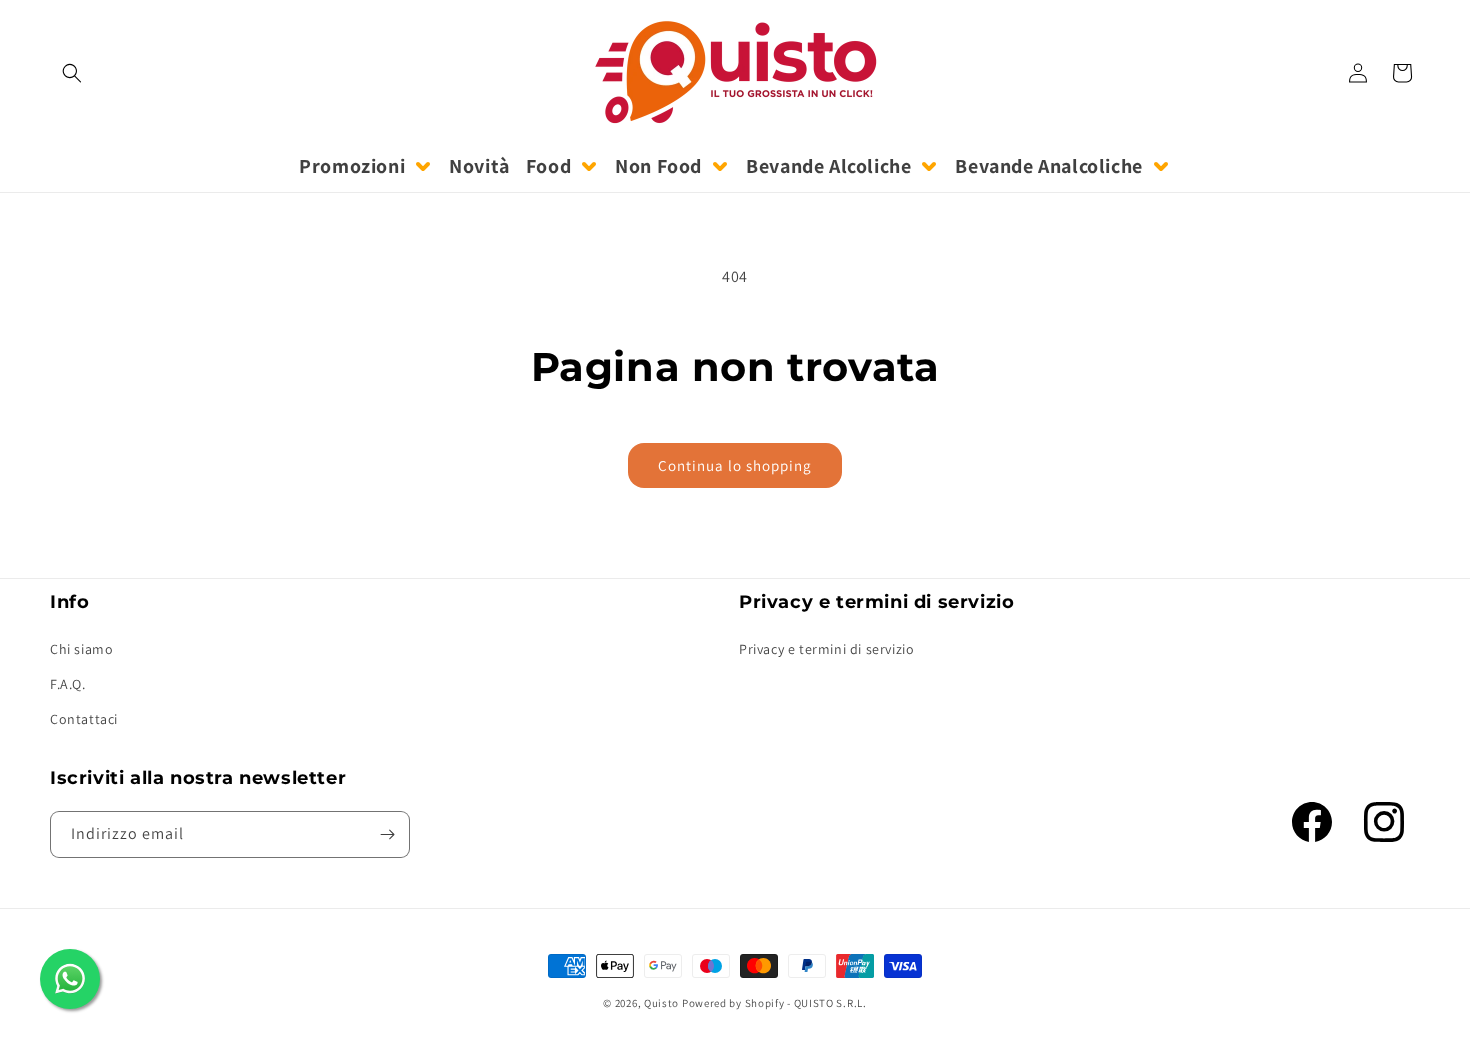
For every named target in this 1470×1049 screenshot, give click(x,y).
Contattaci (84, 719)
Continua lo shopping (735, 465)
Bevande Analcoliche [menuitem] (1048, 166)
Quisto (661, 1003)
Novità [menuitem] (479, 166)
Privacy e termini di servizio (826, 649)
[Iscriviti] (387, 834)
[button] (72, 73)
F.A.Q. (68, 684)
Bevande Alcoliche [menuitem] (828, 166)
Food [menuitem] (548, 166)
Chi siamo (81, 649)
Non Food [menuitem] (658, 166)
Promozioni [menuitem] (352, 166)
